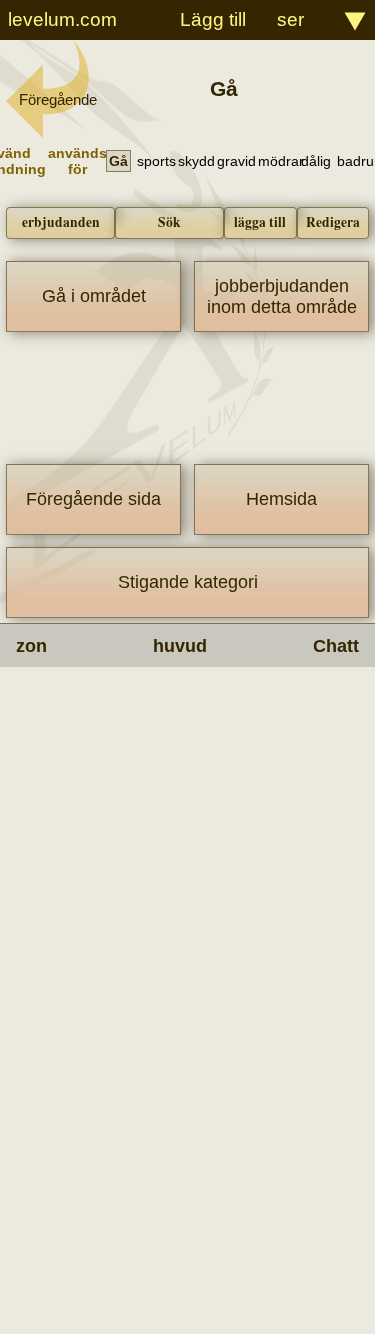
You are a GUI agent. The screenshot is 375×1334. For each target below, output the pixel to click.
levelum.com (62, 19)
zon (31, 646)
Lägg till (213, 19)
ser (290, 19)
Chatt (336, 646)
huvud (180, 646)
